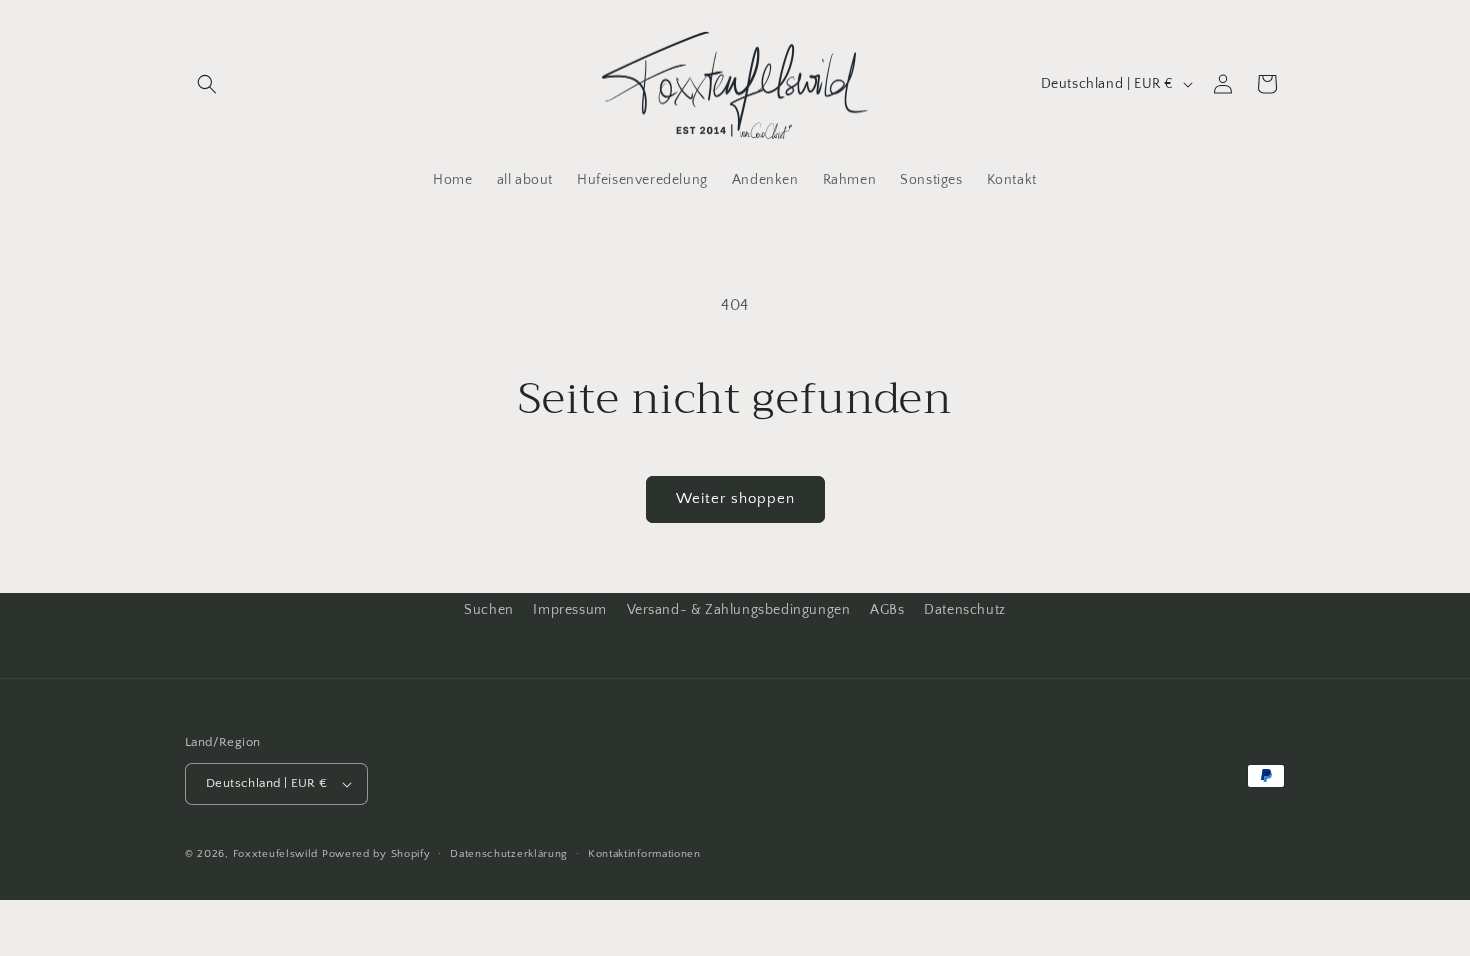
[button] (207, 84)
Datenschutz (965, 610)
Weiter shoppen (735, 498)
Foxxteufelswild (276, 854)
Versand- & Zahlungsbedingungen (739, 610)
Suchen (489, 610)
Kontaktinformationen (644, 854)
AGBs (887, 610)
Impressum (569, 610)
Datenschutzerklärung (509, 854)
